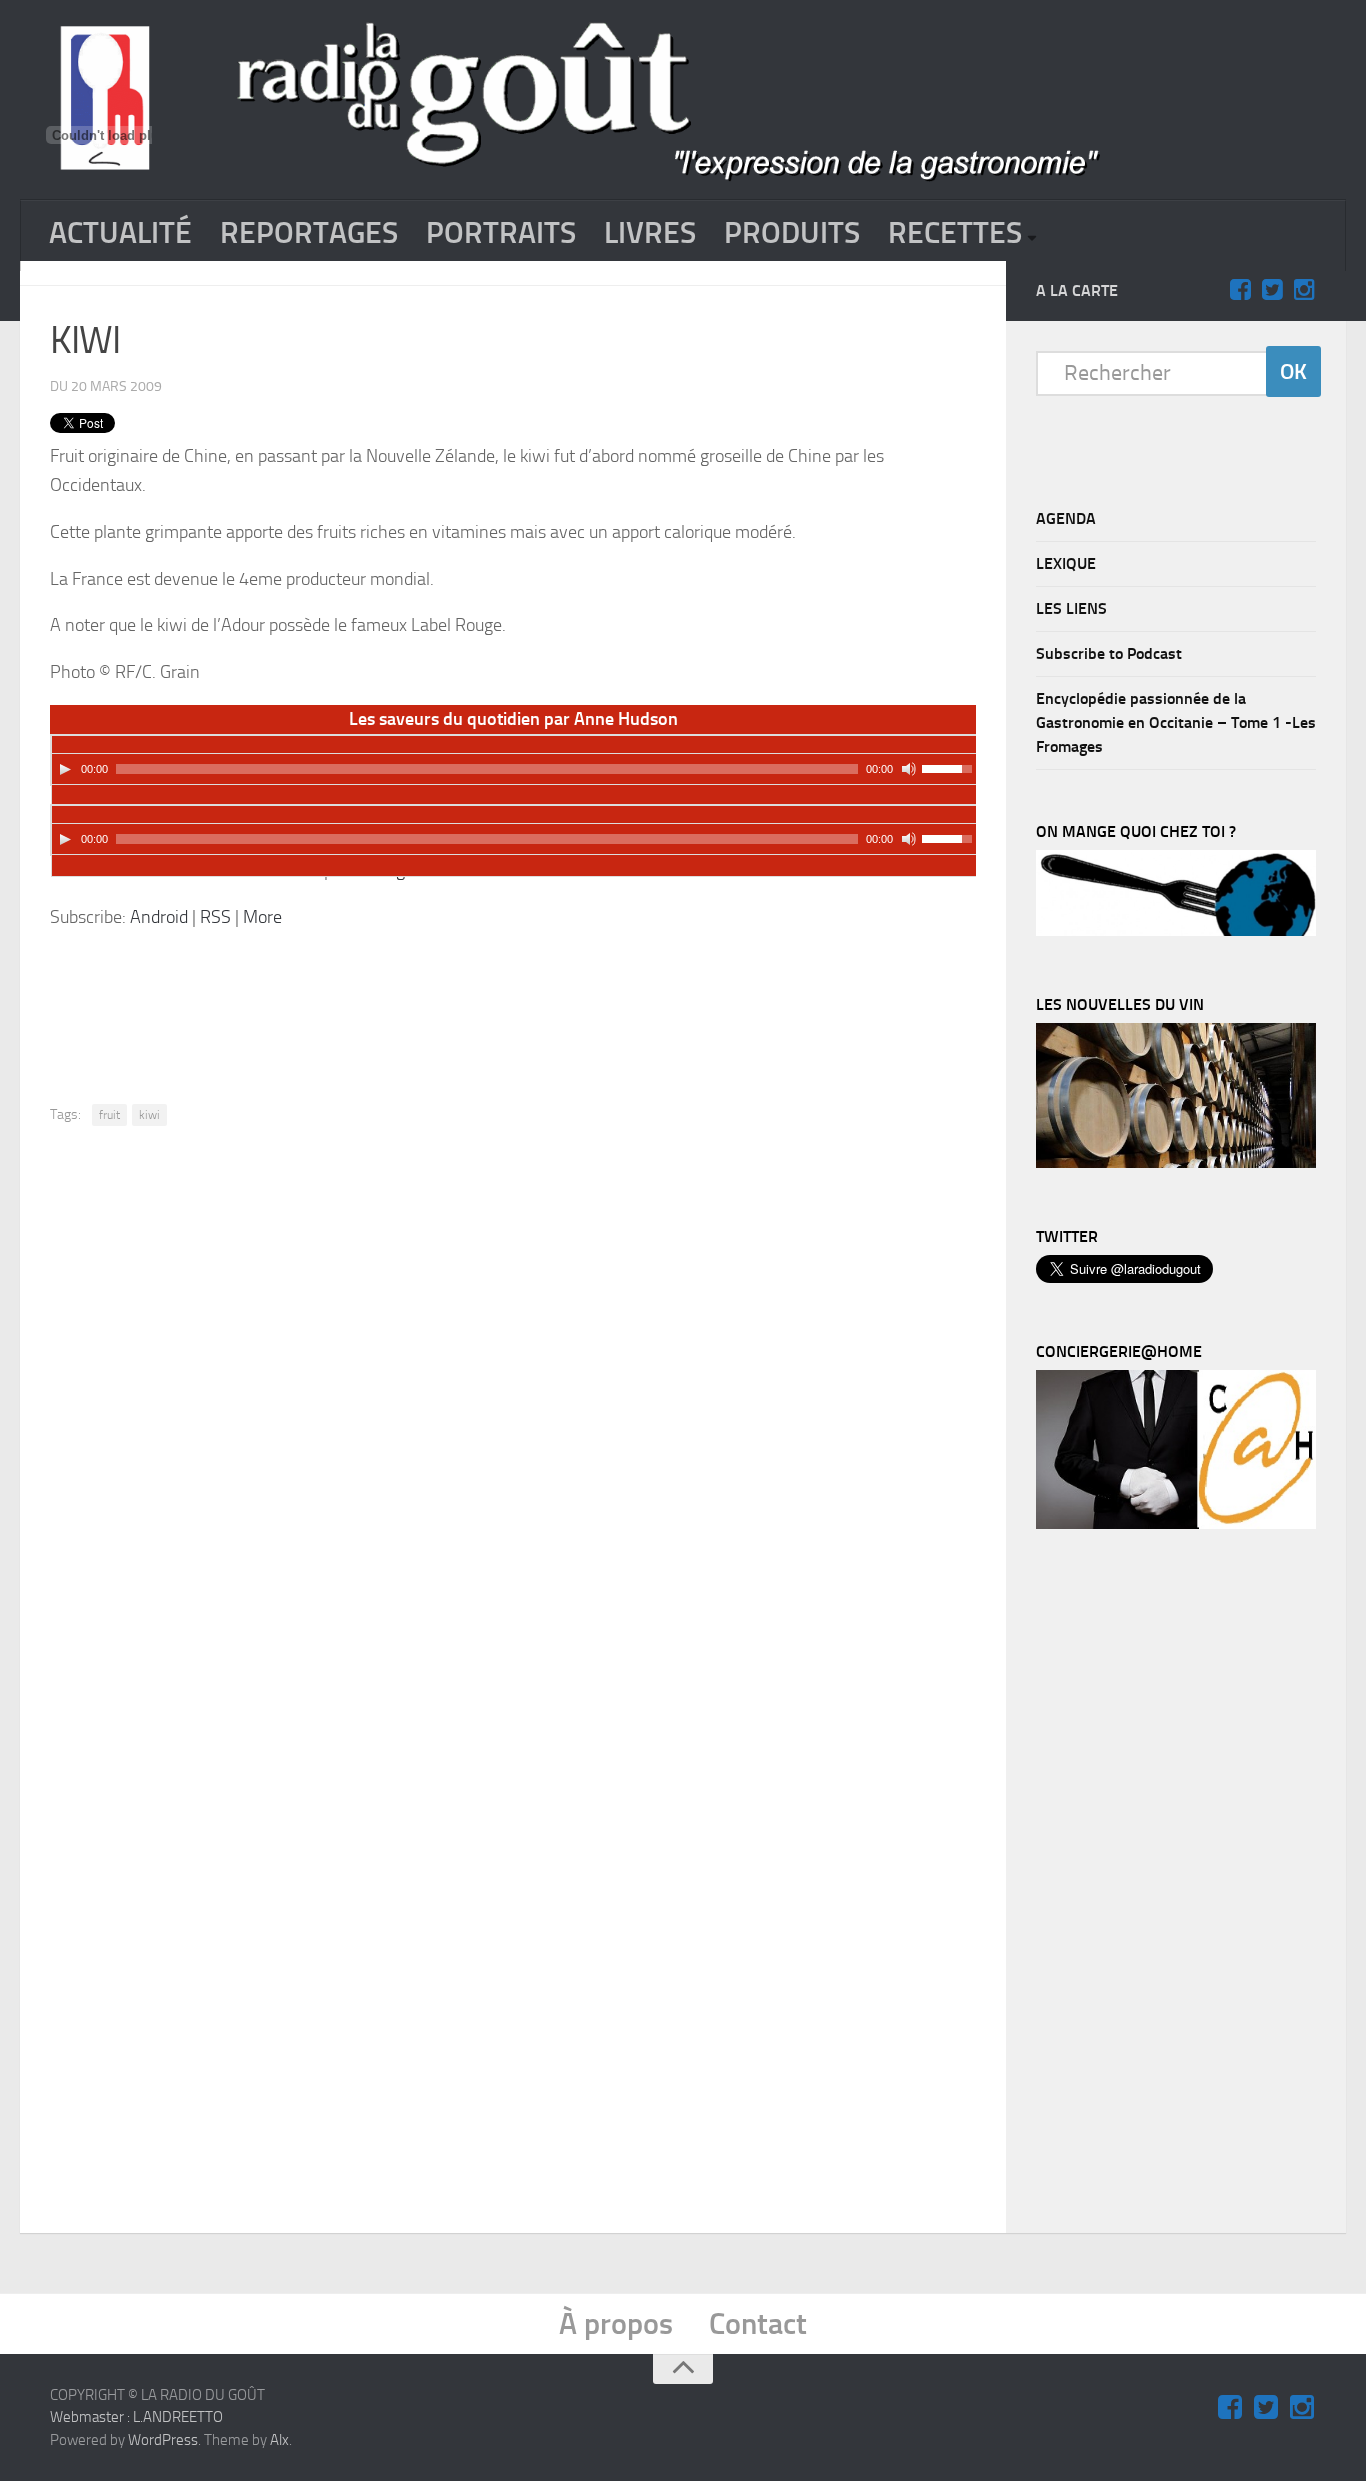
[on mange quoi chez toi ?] (1176, 931)
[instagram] (1304, 290)
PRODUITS (792, 233)
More (262, 917)
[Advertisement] (542, 1001)
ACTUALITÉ (120, 233)
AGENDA (1066, 518)
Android (159, 917)
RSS (215, 917)
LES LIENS (1071, 608)
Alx (279, 2440)
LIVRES (650, 233)
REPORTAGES (309, 233)
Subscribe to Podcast (1109, 653)
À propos (616, 2324)
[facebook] (1240, 290)
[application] (514, 760)
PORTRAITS (501, 233)
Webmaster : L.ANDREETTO (136, 2417)
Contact (758, 2324)
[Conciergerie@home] (1176, 1524)
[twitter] (1272, 290)
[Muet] (909, 769)
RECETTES (955, 233)
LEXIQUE (1066, 563)
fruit (109, 1115)
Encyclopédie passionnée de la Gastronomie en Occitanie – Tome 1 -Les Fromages (1176, 722)
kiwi (149, 1115)
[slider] (950, 767)
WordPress (163, 2440)
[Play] (65, 769)
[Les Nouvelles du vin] (1176, 1163)
